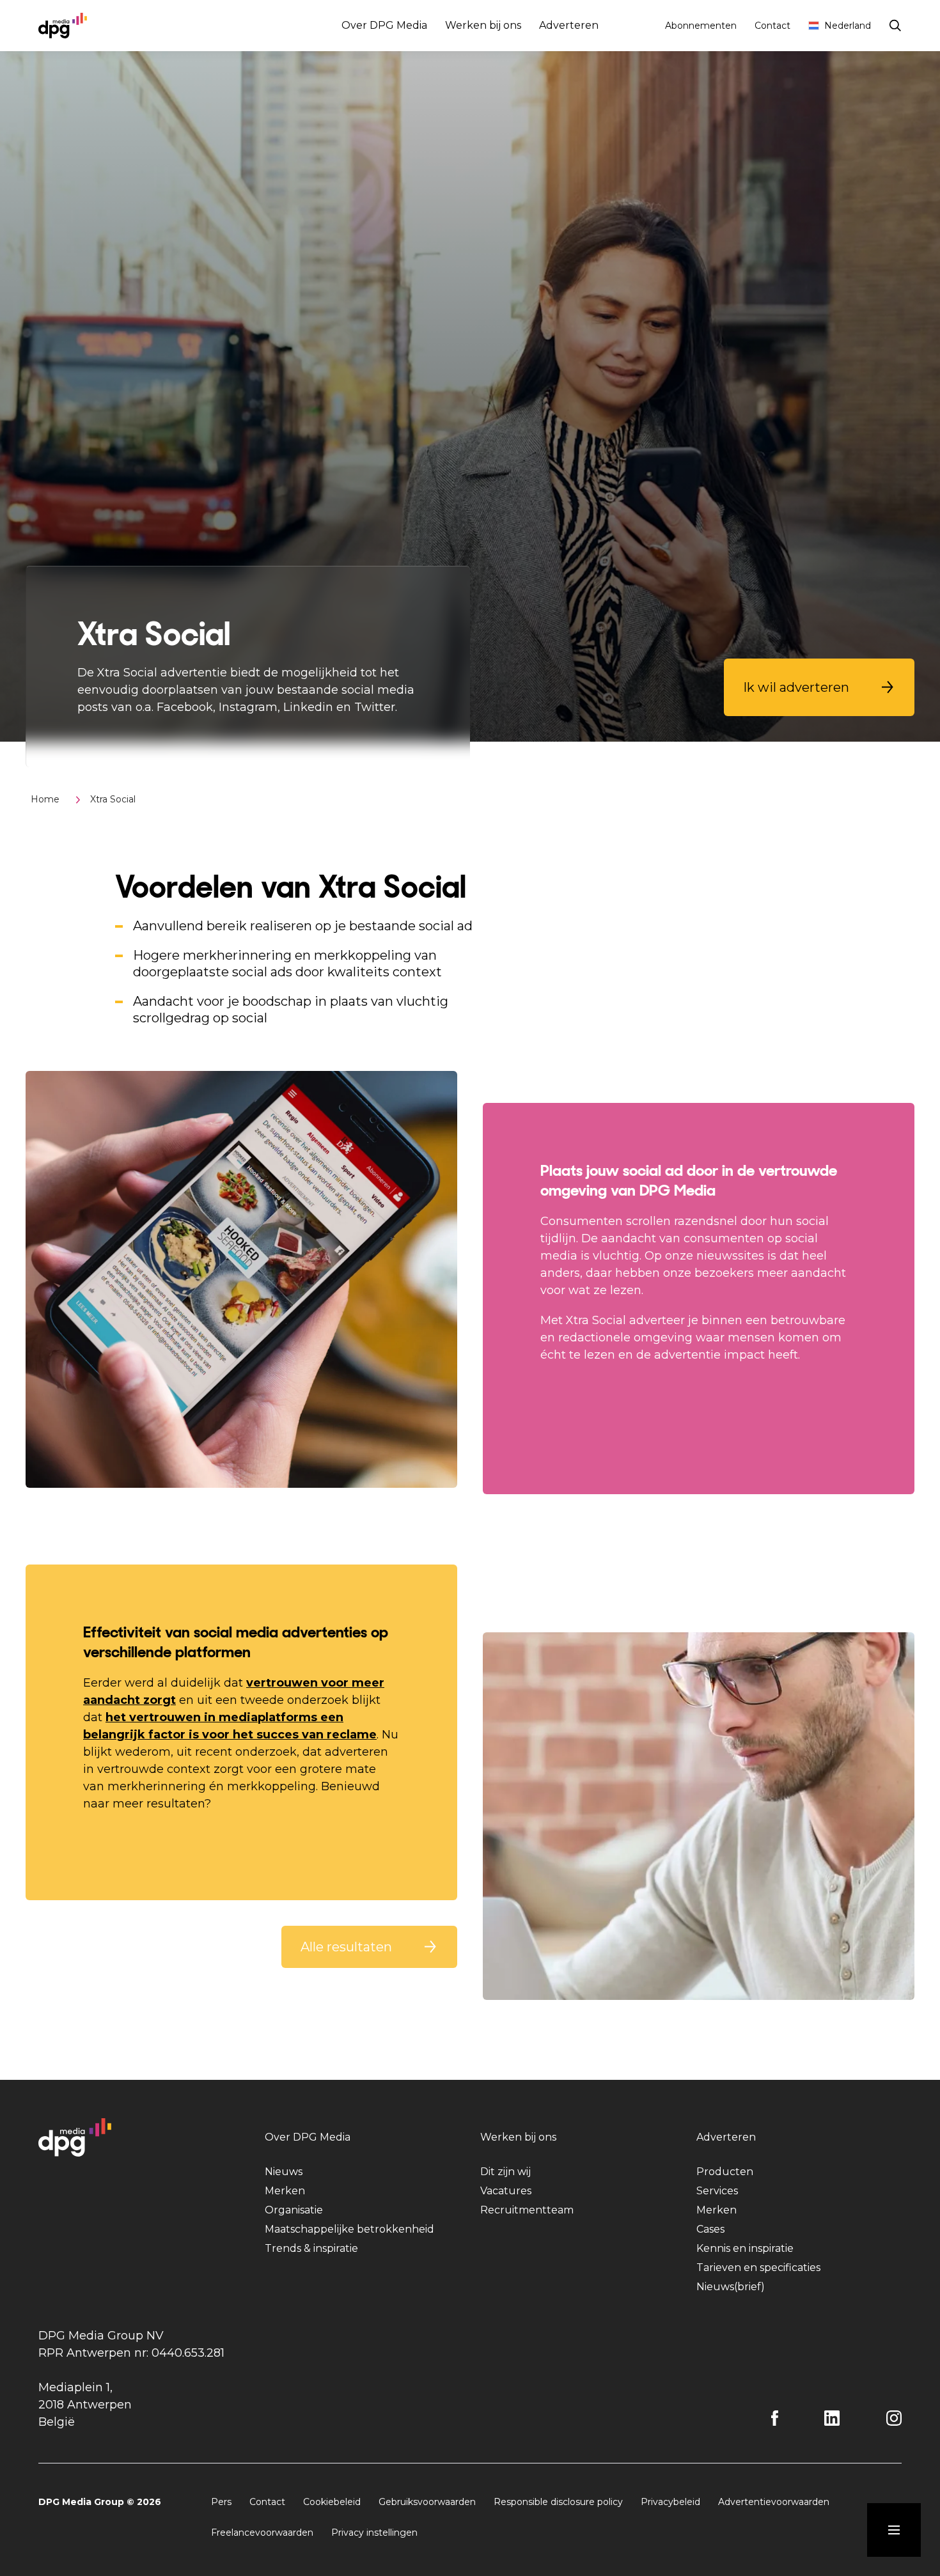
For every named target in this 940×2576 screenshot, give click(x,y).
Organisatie (294, 2210)
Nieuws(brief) (731, 2287)
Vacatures (506, 2191)
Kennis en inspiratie (745, 2248)
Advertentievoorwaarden (774, 2502)
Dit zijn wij (505, 2172)
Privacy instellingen (374, 2533)
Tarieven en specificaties (758, 2268)
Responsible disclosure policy (558, 2502)
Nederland (848, 26)
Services (717, 2191)
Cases (710, 2229)
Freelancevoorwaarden (262, 2533)
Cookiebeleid (332, 2502)
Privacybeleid (670, 2502)
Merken (285, 2191)
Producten (725, 2172)
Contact (772, 26)
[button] (819, 687)
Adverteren (569, 25)
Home (45, 799)
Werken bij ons (483, 25)
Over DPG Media (384, 25)
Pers (221, 2502)
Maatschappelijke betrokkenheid (349, 2229)
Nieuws (284, 2172)
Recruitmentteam (527, 2210)
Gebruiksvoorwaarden (427, 2502)
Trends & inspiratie (311, 2248)
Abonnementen (701, 26)
